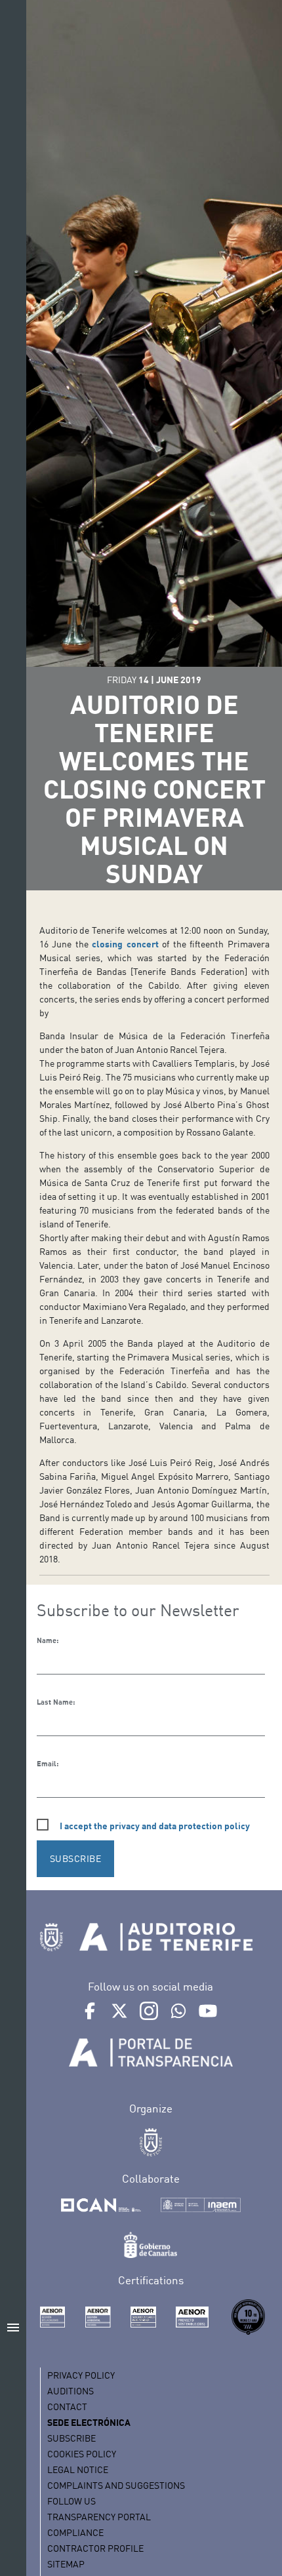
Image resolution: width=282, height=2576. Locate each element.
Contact (67, 2407)
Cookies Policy (82, 2454)
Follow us (71, 2501)
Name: (48, 1640)
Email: (48, 1764)
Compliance (75, 2532)
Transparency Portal (99, 2517)
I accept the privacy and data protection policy (155, 1826)
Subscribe (71, 2438)
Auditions (70, 2391)
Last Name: (56, 1702)
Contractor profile (95, 2548)
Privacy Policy (81, 2375)
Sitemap (66, 2564)
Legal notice (78, 2469)
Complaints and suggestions (116, 2485)
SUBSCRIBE (76, 1858)
